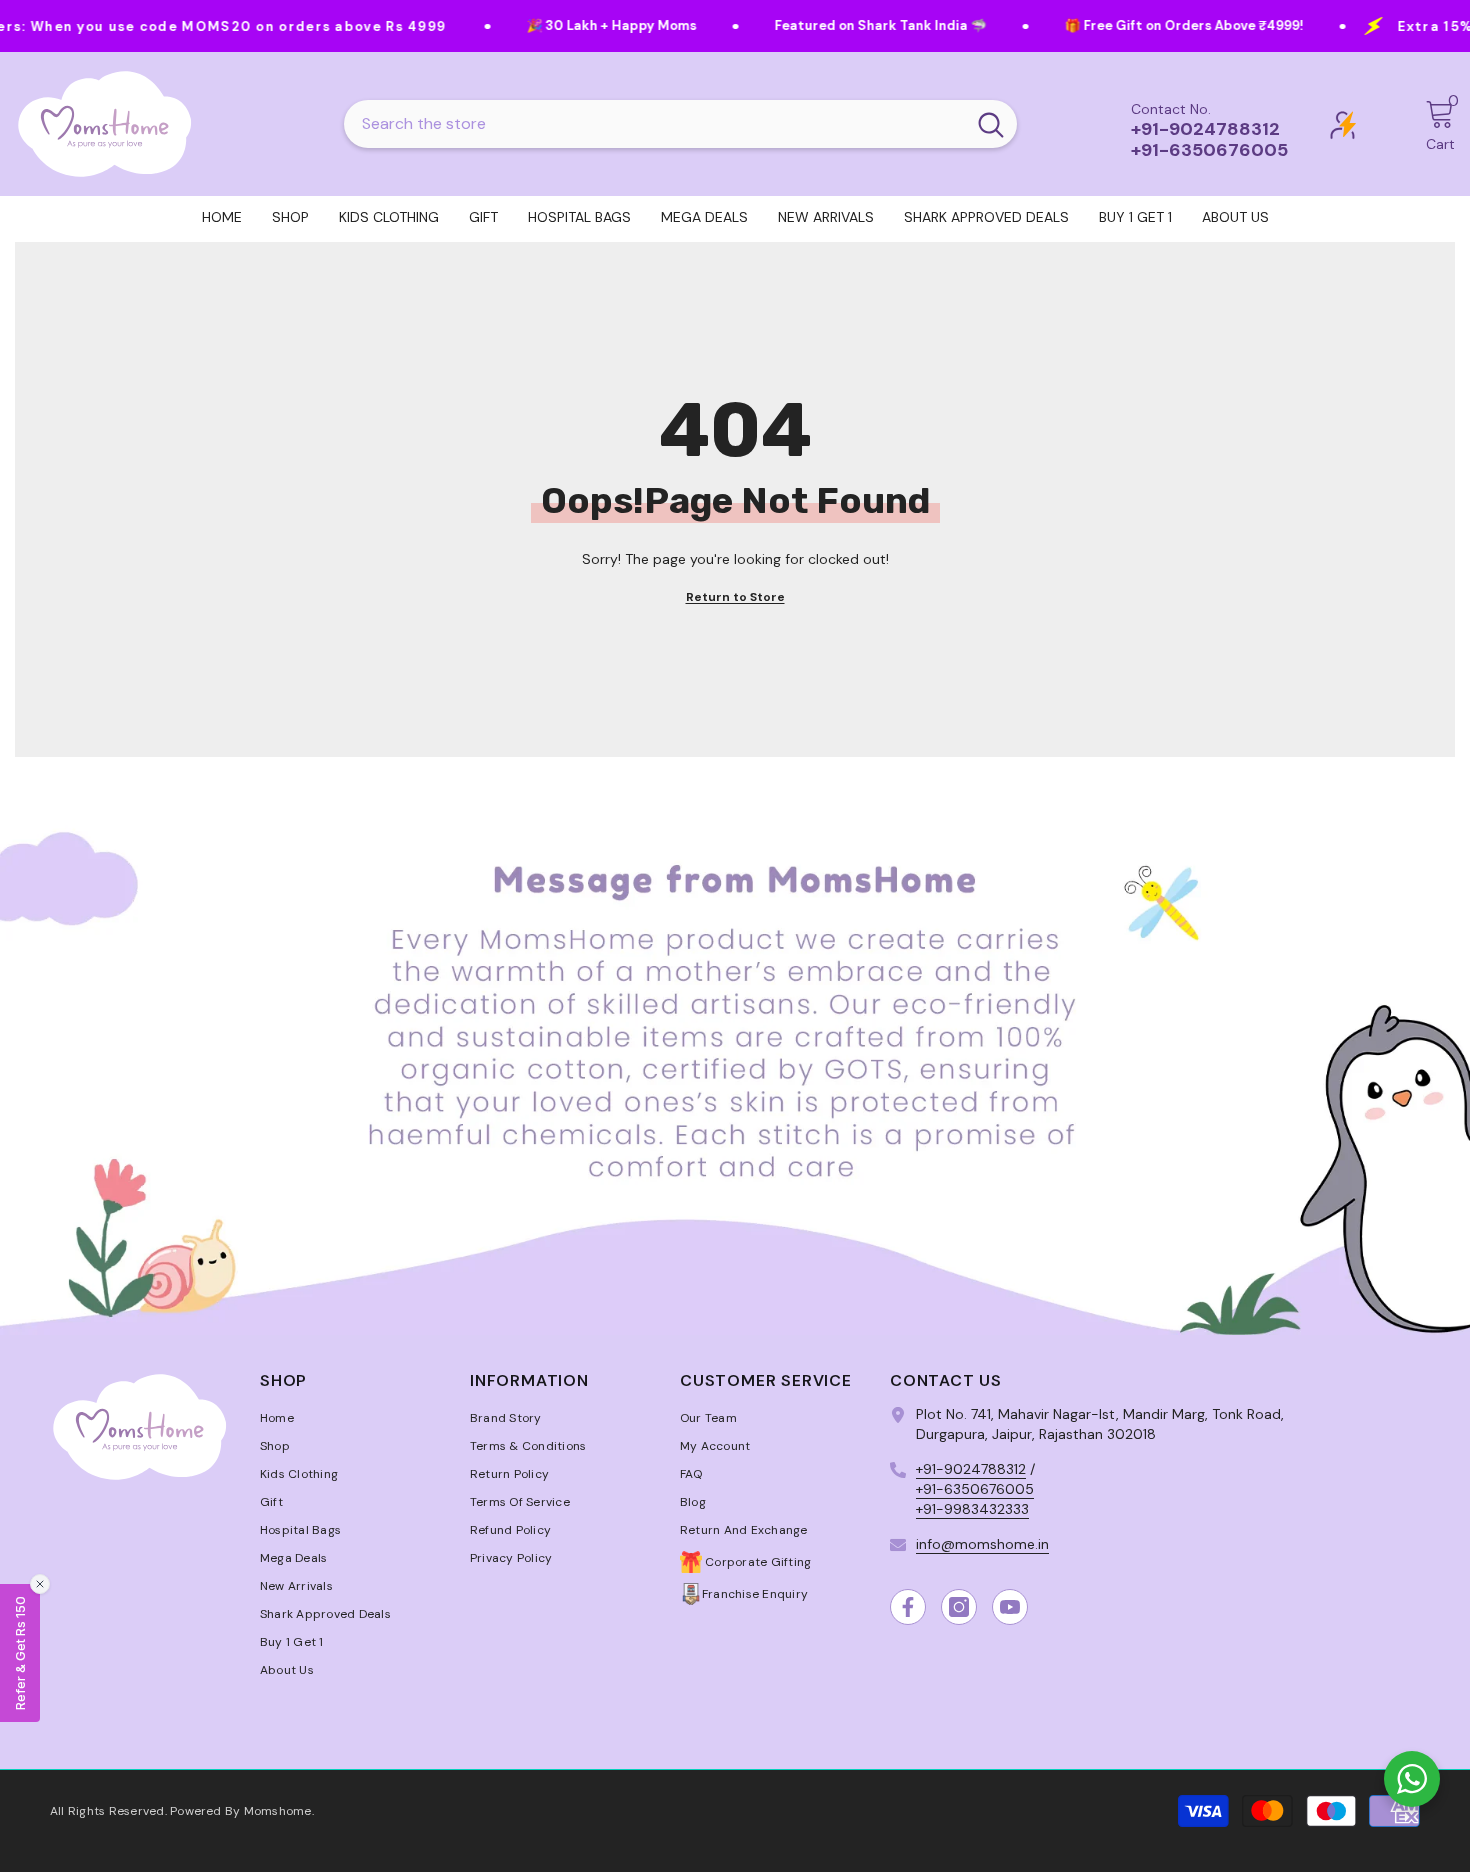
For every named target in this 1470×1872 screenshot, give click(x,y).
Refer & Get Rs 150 (20, 1653)
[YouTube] (1010, 1607)
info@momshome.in (982, 1544)
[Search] (680, 124)
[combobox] (654, 124)
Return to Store (735, 597)
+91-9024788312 (971, 1469)
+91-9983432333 (972, 1509)
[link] (735, 1053)
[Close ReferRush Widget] (40, 1584)
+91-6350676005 (975, 1489)
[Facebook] (908, 1607)
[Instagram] (959, 1607)
